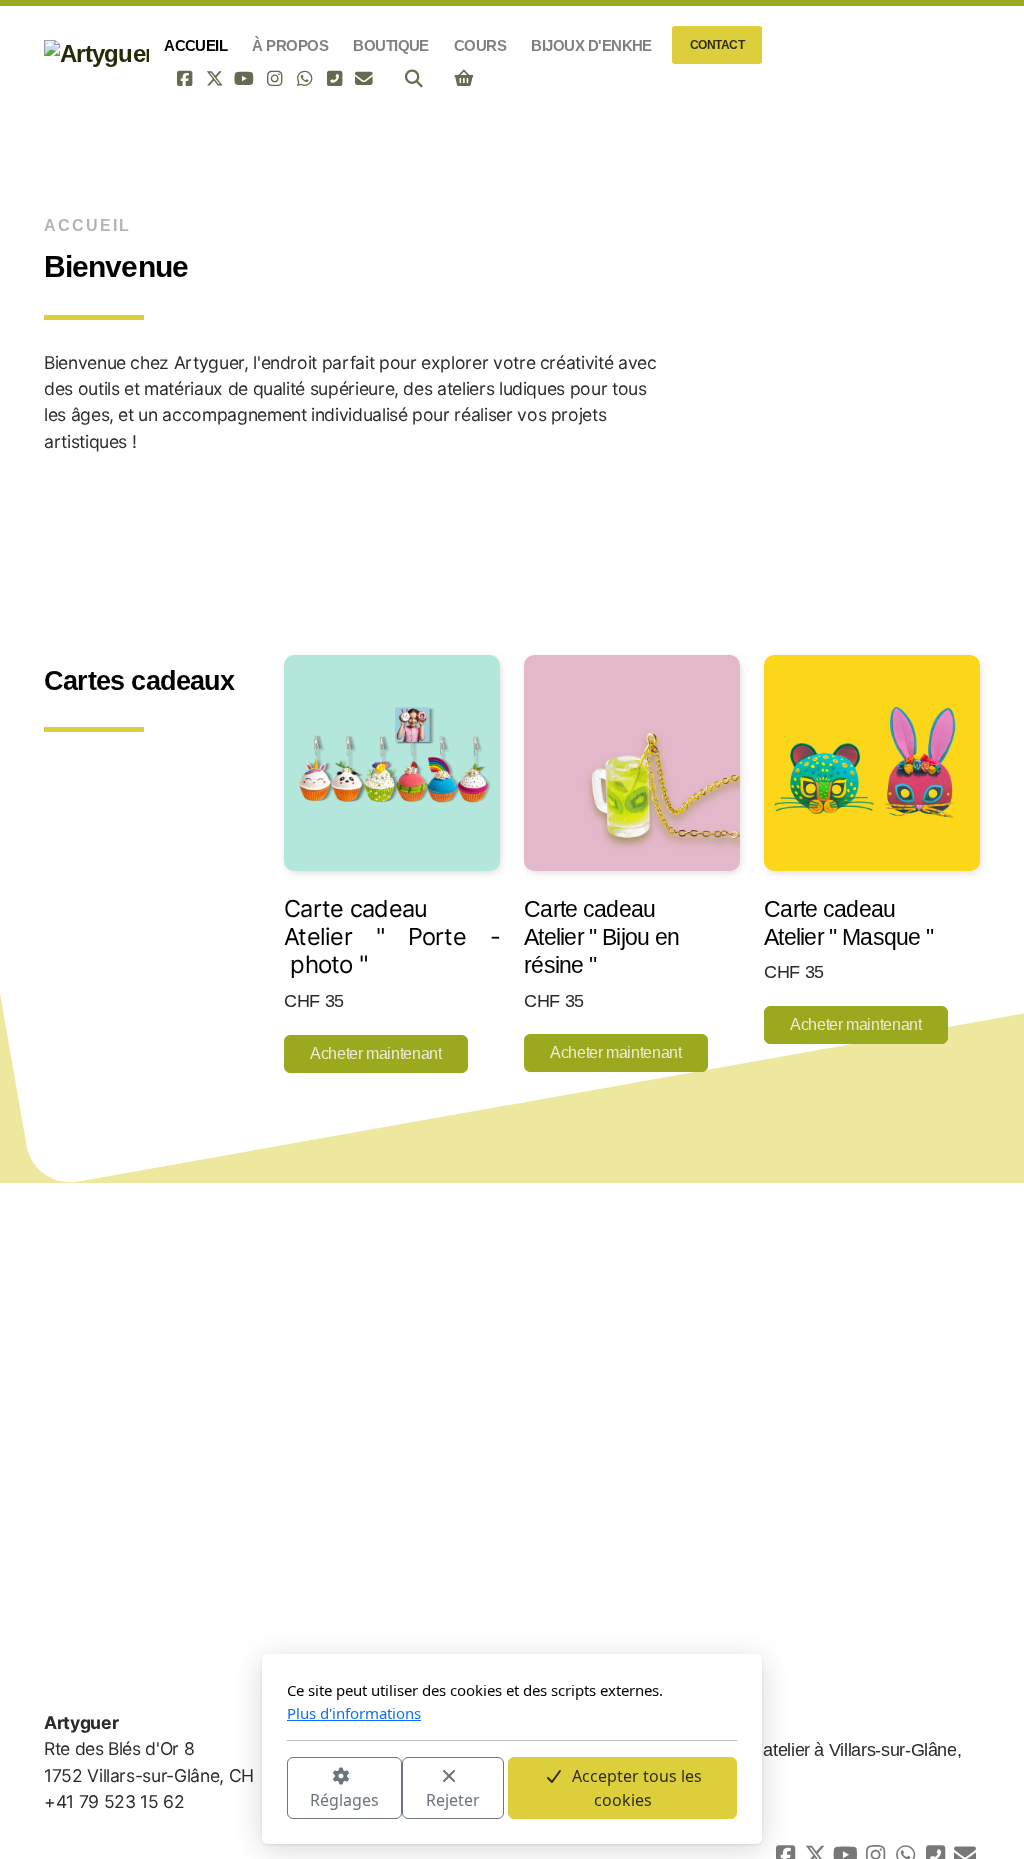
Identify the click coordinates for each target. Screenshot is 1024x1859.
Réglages (344, 1800)
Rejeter (453, 1800)
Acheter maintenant (376, 1053)
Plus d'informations (354, 1713)
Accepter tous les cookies (637, 1788)
